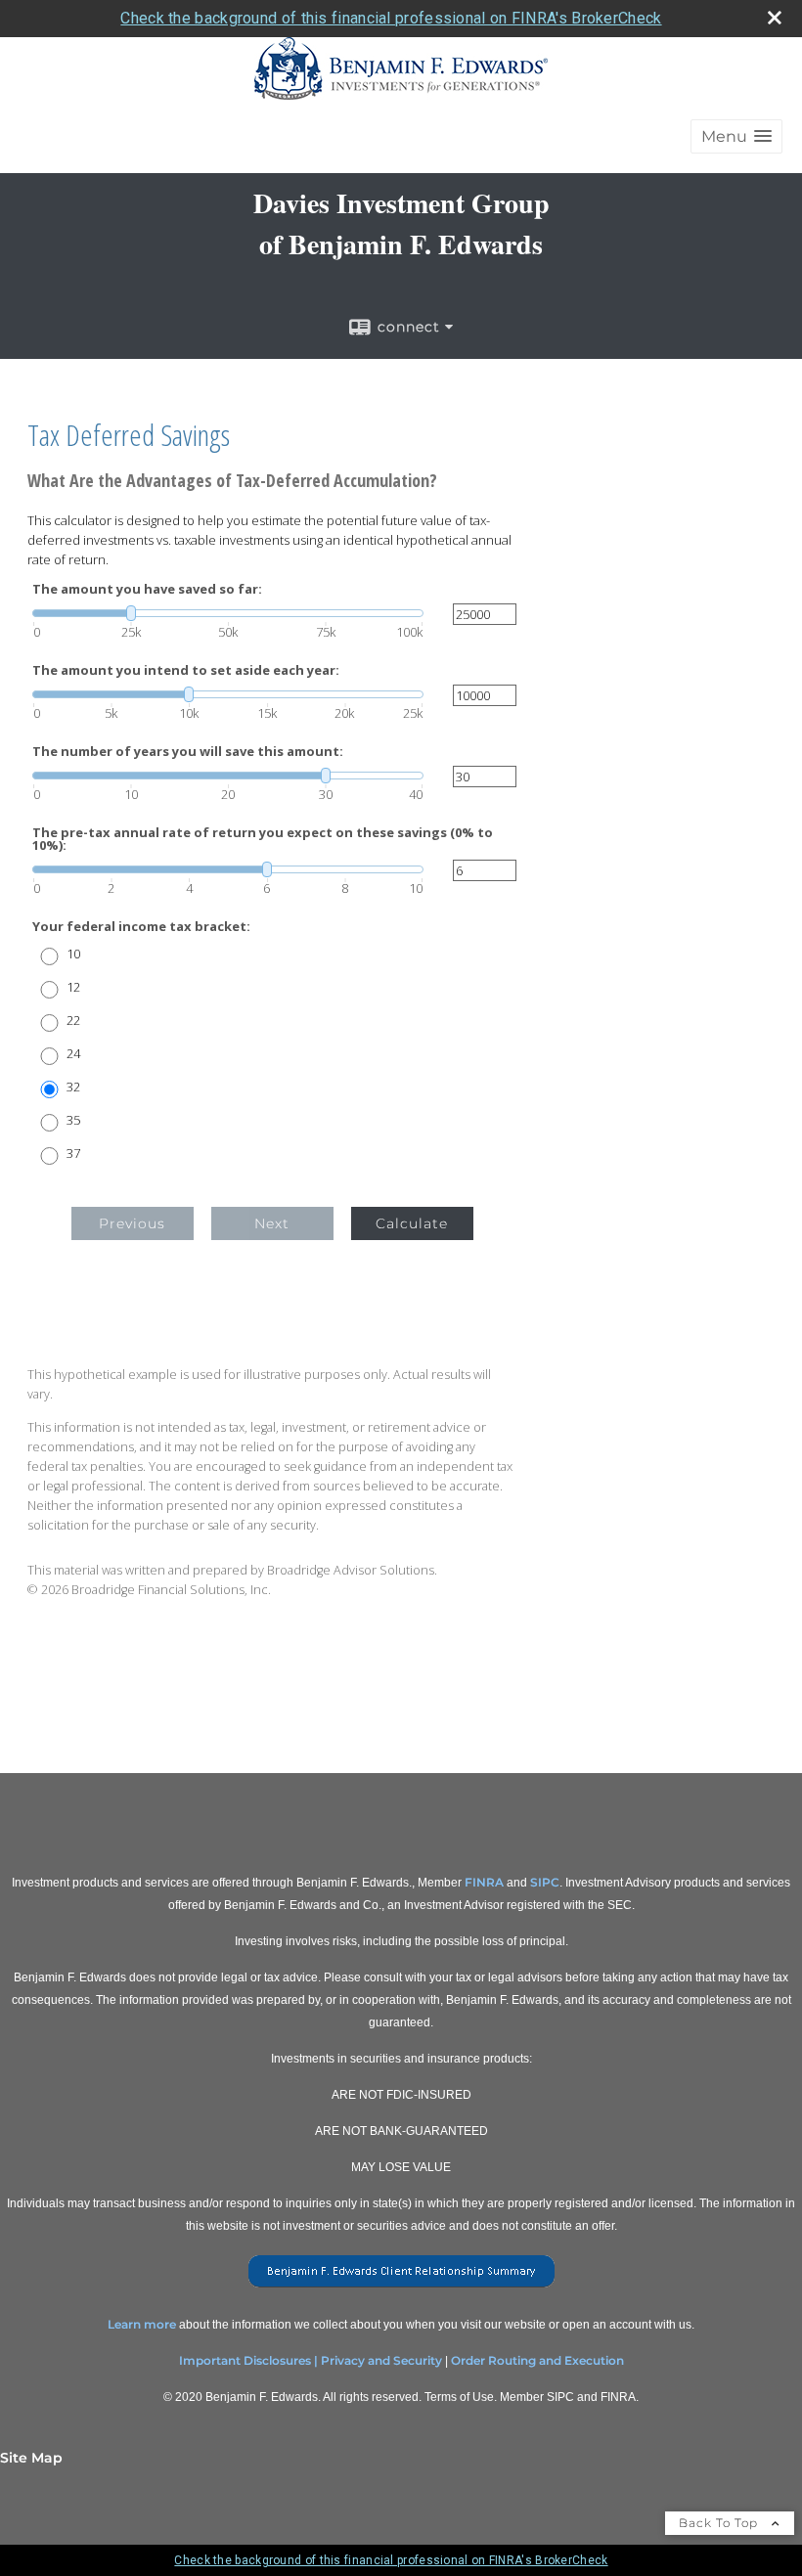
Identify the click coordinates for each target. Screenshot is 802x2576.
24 (73, 1054)
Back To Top (720, 2523)
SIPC (545, 1882)
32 (73, 1087)
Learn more (142, 2324)
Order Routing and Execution (537, 2360)
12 (73, 987)
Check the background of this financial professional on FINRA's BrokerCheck (391, 18)
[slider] (228, 613)
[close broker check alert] (775, 18)
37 (73, 1154)
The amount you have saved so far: (147, 589)
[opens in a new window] (401, 2288)
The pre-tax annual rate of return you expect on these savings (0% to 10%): (263, 839)
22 (73, 1021)
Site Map (31, 2458)
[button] (736, 136)
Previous (132, 1223)
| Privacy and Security (378, 2360)
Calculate (412, 1223)
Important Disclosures (245, 2360)
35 (73, 1120)
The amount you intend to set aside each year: (186, 670)
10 (73, 954)
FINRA (484, 1882)
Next (272, 1223)
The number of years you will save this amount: (188, 752)
